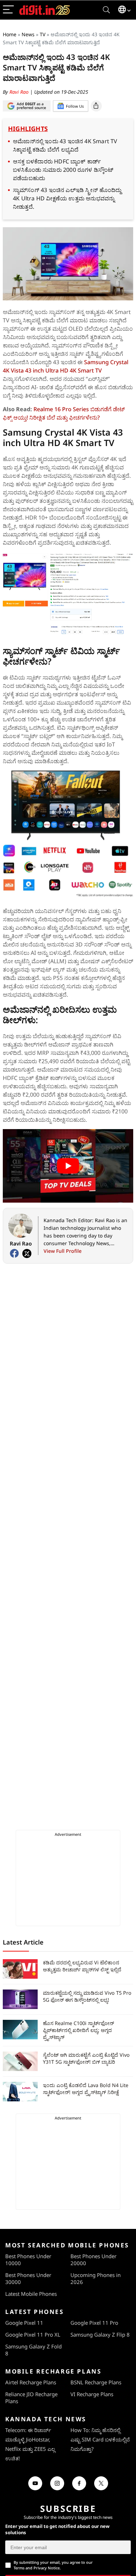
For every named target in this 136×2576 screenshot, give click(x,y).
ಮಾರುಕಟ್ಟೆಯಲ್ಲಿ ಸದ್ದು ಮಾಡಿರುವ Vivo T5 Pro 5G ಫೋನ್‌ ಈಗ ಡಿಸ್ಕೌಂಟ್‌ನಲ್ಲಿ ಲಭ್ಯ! (87, 1996)
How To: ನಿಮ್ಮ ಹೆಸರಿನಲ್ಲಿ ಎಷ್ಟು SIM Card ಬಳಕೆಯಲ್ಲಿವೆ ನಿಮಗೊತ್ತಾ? (100, 2439)
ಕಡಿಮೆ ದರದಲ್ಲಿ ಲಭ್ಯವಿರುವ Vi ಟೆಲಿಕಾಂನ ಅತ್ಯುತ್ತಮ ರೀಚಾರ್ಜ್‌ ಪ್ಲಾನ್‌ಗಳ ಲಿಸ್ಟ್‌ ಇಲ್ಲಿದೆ (82, 1966)
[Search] (106, 10)
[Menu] (8, 10)
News (28, 34)
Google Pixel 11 (24, 2323)
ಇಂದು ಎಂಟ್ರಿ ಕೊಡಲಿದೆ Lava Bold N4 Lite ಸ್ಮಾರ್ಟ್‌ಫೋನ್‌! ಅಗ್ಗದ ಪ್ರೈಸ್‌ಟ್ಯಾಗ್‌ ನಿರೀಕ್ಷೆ (86, 2089)
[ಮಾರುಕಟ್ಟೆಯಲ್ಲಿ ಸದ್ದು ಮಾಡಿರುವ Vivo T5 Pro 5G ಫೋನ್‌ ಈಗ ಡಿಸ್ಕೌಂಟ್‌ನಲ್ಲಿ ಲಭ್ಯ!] (20, 1999)
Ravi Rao (20, 92)
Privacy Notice (47, 2568)
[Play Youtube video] (68, 1166)
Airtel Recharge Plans (31, 2382)
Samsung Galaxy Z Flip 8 (100, 2334)
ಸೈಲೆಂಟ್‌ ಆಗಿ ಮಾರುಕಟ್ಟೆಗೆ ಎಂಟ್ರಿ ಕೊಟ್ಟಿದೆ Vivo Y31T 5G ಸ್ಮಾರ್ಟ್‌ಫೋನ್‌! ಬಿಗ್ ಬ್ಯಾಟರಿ (86, 2058)
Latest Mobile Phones (31, 2294)
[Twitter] (27, 1253)
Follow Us (75, 106)
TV (43, 34)
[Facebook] (14, 1253)
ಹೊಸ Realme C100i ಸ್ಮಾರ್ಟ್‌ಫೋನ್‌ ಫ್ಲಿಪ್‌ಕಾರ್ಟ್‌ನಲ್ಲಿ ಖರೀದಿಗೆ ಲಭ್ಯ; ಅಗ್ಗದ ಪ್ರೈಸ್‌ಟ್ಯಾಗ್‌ (78, 2030)
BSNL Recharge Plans (96, 2382)
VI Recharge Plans (92, 2394)
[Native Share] (96, 106)
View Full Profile (63, 1251)
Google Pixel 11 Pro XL (33, 2334)
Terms (19, 2568)
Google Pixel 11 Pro (94, 2323)
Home (10, 34)
